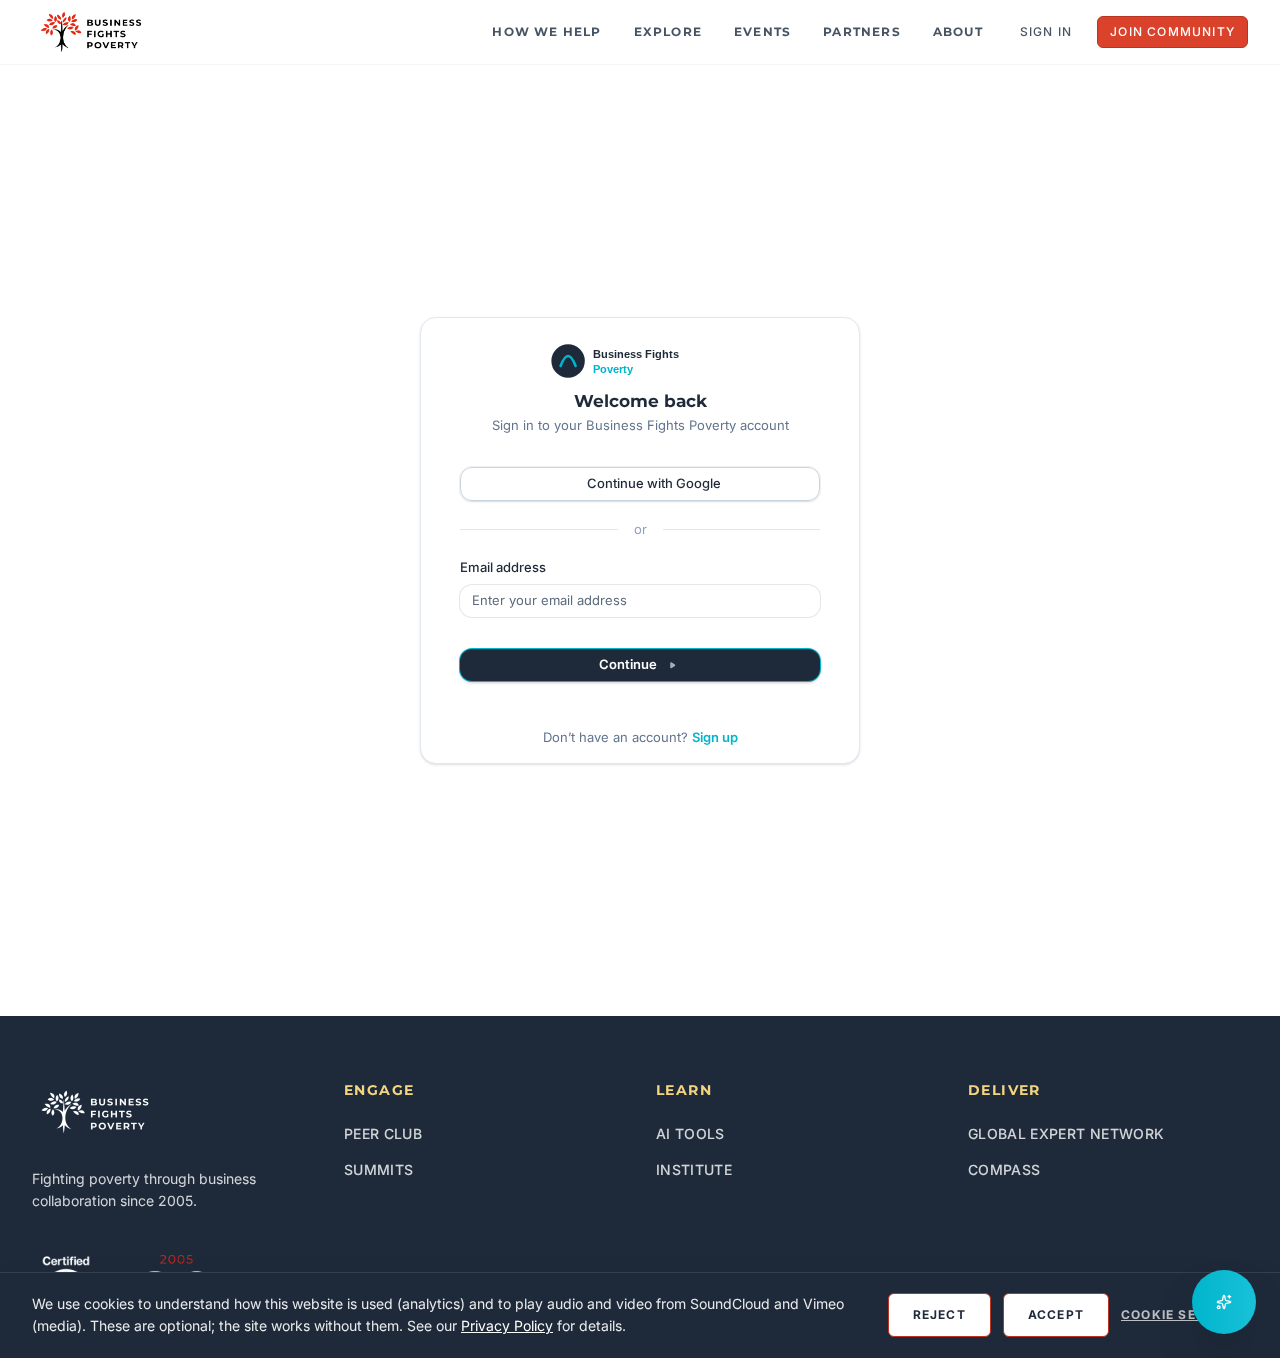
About (958, 31)
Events (762, 31)
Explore (668, 31)
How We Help (546, 31)
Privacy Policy (507, 1325)
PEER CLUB (383, 1133)
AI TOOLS (690, 1133)
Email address (503, 567)
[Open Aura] (1224, 1302)
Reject (939, 1314)
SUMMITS (378, 1169)
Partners (862, 31)
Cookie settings (1184, 1314)
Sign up (715, 737)
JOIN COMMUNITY (1172, 31)
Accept (1056, 1314)
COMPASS (1004, 1169)
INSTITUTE (694, 1169)
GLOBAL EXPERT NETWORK (1066, 1133)
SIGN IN (1046, 31)
